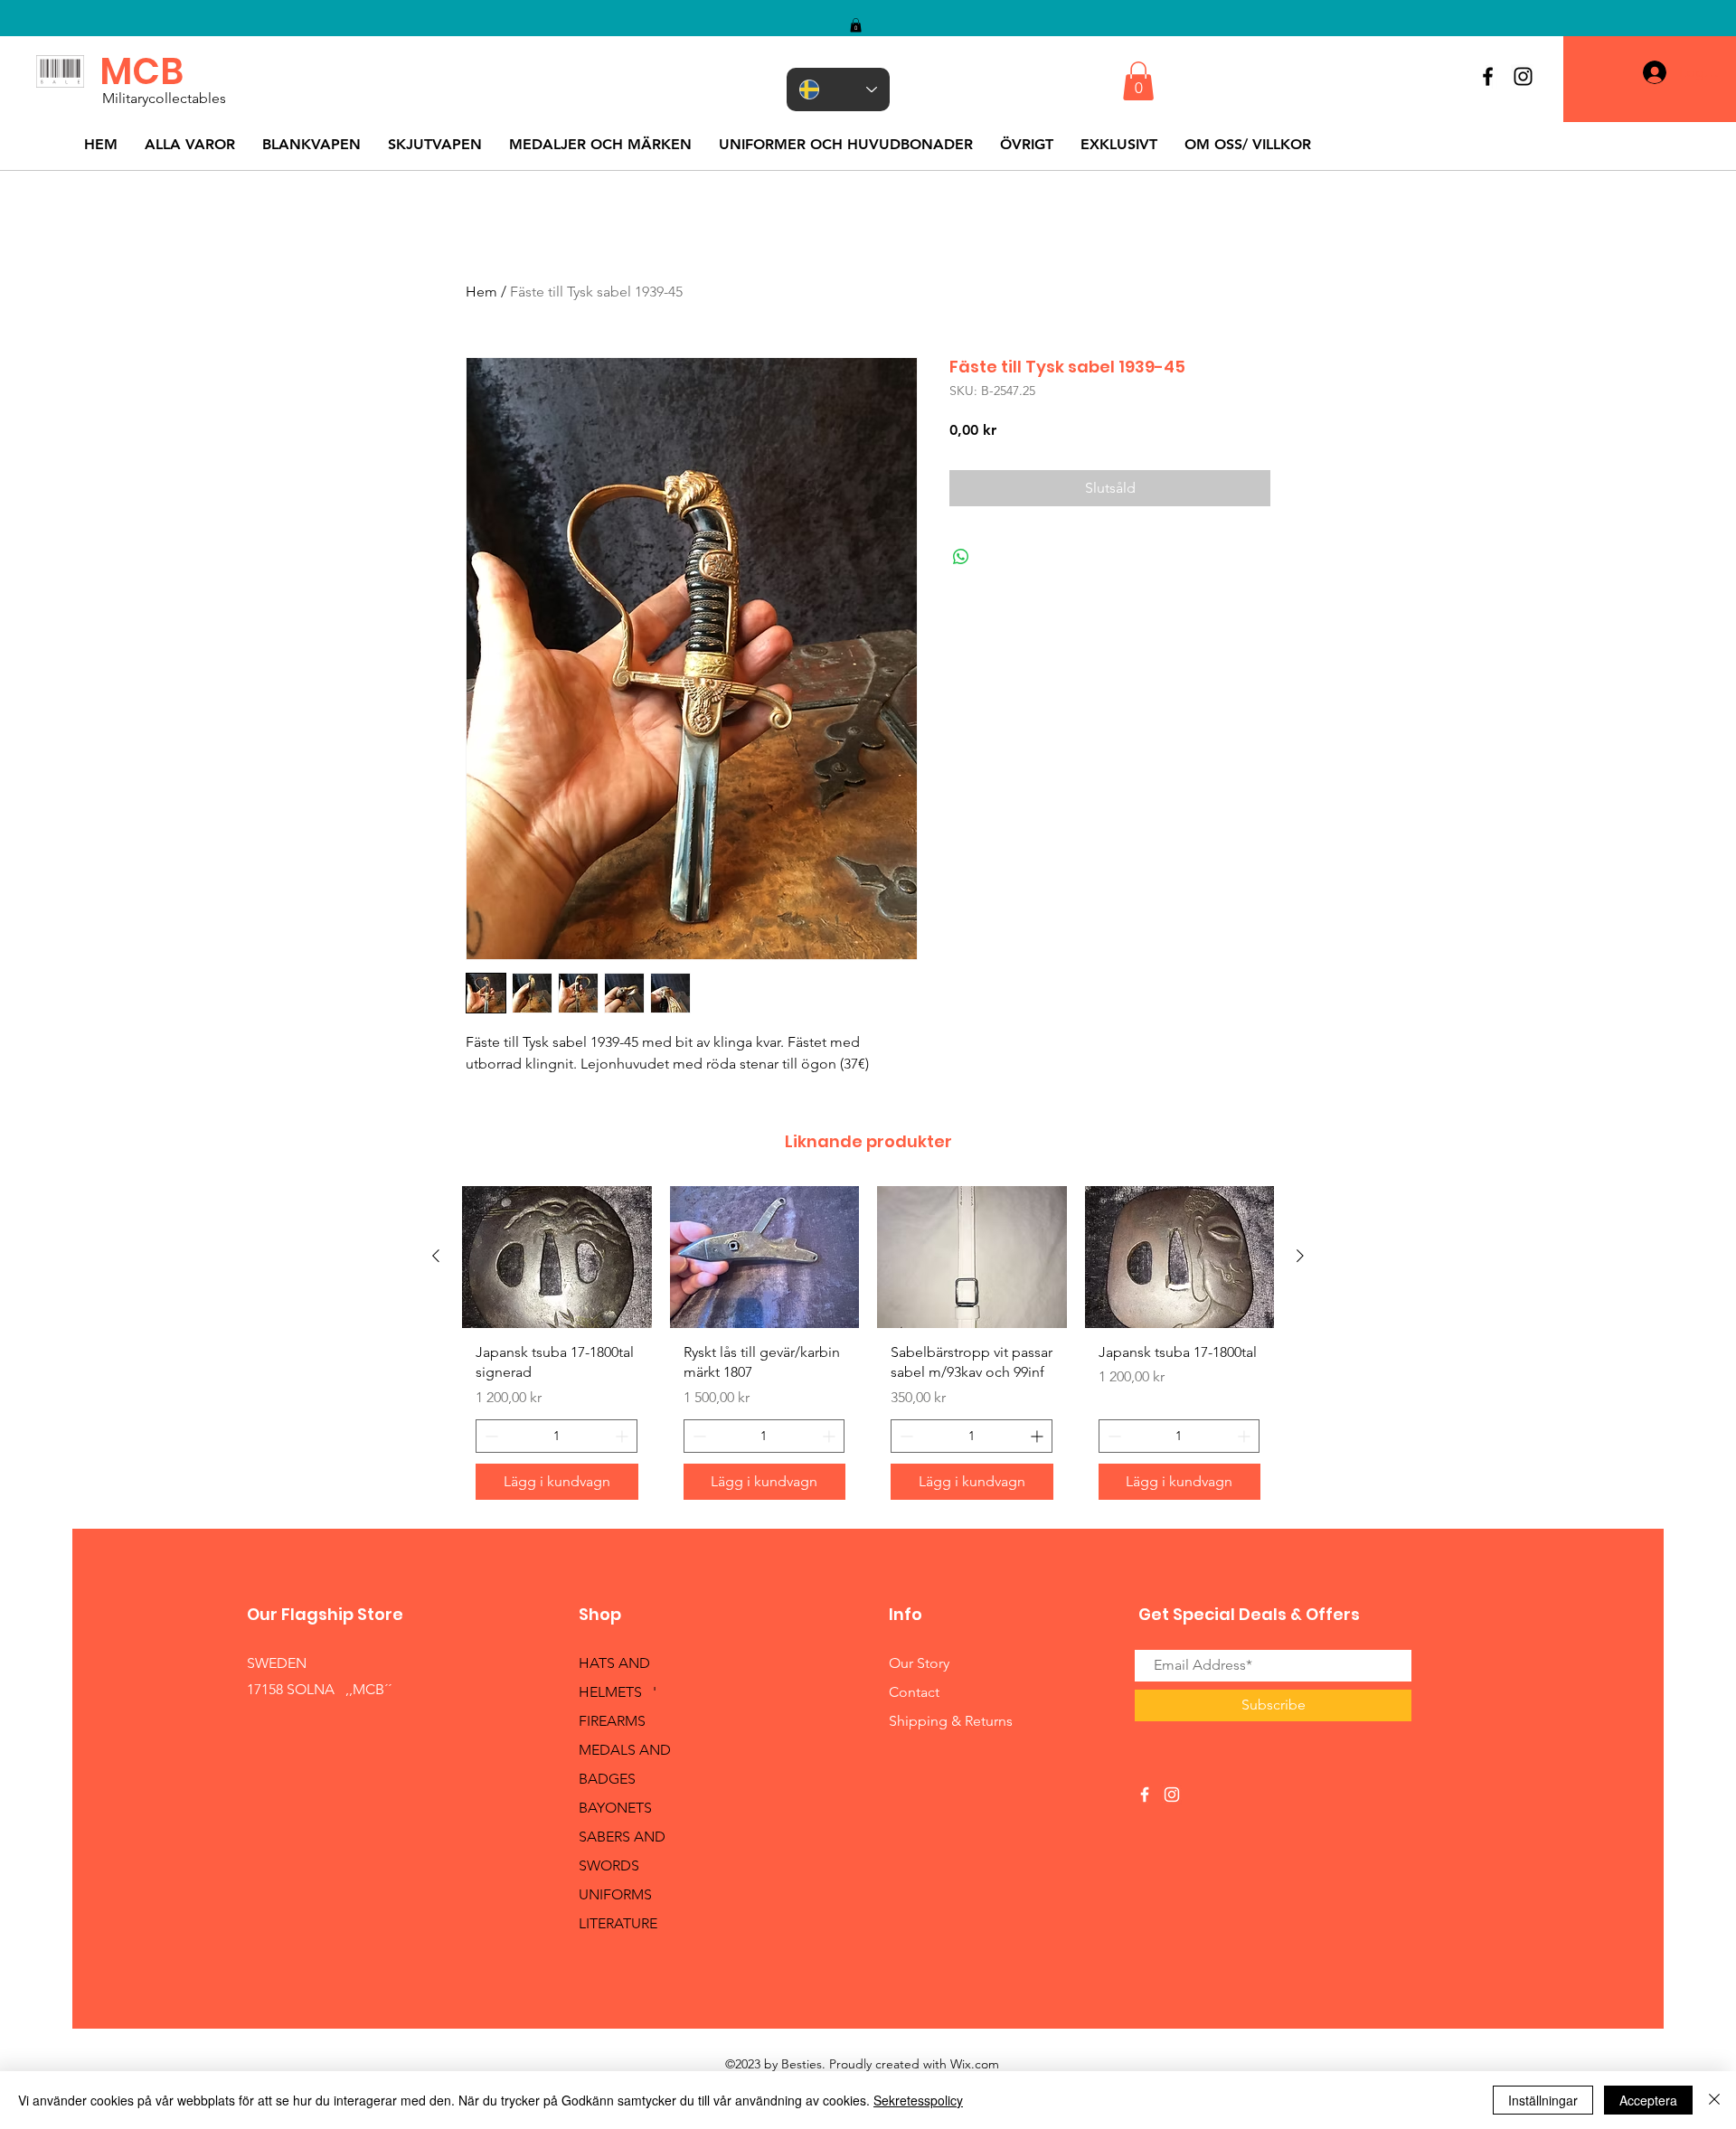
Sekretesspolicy (918, 2100)
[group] (868, 1350)
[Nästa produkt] (1300, 1256)
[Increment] (623, 1436)
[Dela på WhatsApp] (961, 557)
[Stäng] (1714, 2100)
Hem (481, 292)
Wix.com (975, 2064)
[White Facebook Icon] (1145, 1795)
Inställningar (1543, 2100)
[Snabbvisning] (557, 1257)
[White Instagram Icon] (1172, 1795)
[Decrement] (490, 1436)
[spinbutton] (557, 1436)
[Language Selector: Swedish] (838, 89)
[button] (856, 25)
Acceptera (1648, 2100)
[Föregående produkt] (436, 1256)
